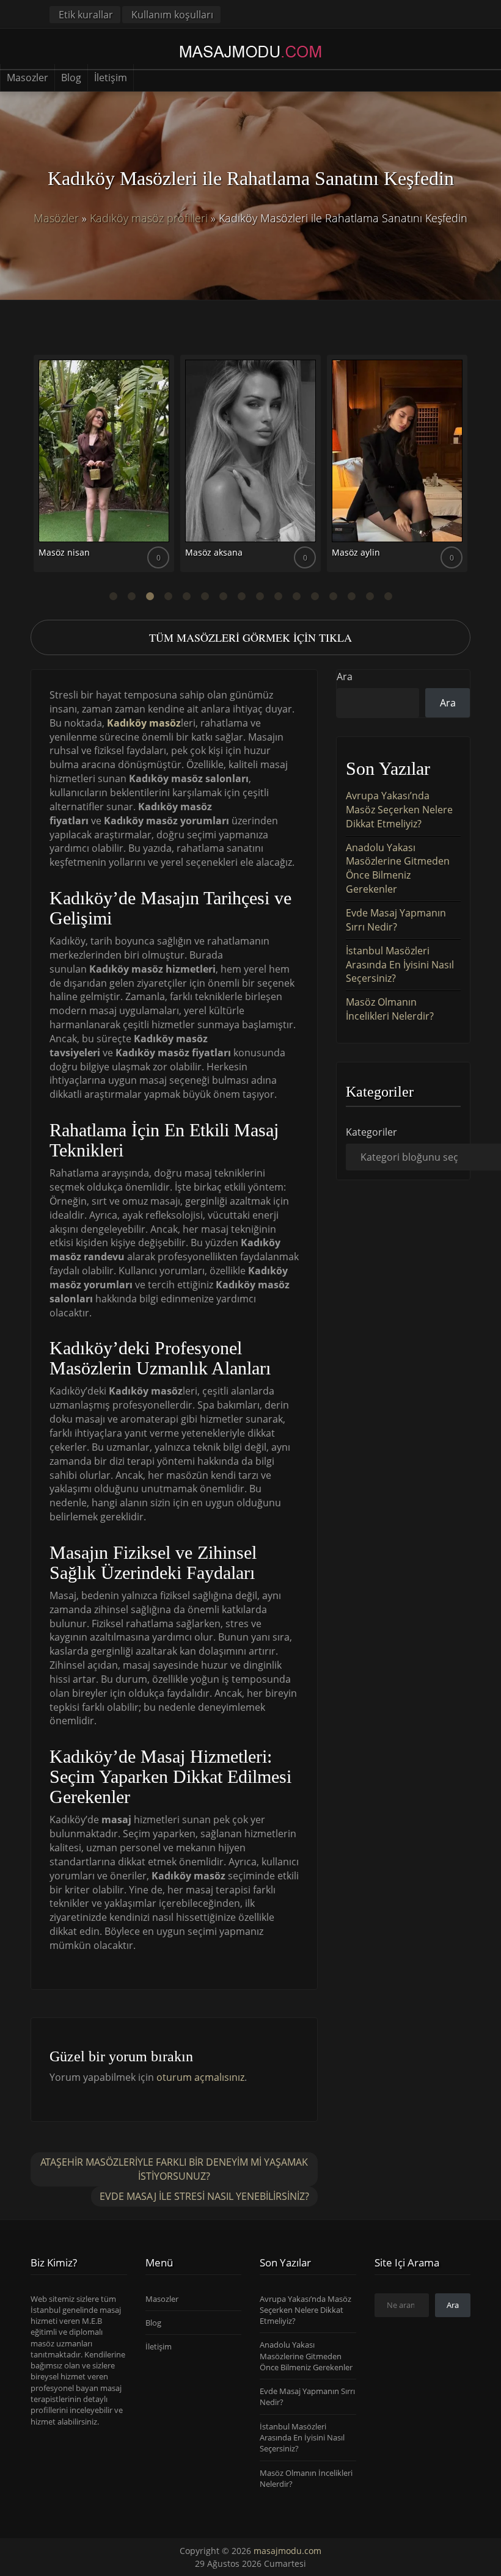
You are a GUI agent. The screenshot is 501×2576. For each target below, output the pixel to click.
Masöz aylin (356, 552)
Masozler (27, 78)
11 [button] (296, 597)
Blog (71, 78)
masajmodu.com (287, 2551)
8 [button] (241, 597)
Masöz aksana (214, 552)
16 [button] (388, 597)
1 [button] (113, 597)
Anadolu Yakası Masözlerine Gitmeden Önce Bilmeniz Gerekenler (398, 869)
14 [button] (351, 597)
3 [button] (150, 597)
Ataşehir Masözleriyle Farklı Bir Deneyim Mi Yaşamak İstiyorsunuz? (174, 2169)
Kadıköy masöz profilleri (149, 218)
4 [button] (168, 597)
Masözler (56, 218)
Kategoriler (371, 1132)
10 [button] (278, 597)
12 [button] (315, 597)
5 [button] (186, 597)
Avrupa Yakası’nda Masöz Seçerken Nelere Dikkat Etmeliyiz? (399, 810)
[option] (104, 468)
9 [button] (260, 597)
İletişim (111, 78)
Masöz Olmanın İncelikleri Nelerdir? (390, 1009)
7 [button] (223, 597)
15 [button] (370, 597)
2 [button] (131, 597)
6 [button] (205, 597)
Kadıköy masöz (144, 723)
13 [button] (333, 597)
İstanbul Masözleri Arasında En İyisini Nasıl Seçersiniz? (400, 965)
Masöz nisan (64, 552)
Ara (345, 677)
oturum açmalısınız (200, 2077)
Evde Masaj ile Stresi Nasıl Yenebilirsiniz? (204, 2196)
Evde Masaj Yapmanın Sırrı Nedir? (396, 920)
